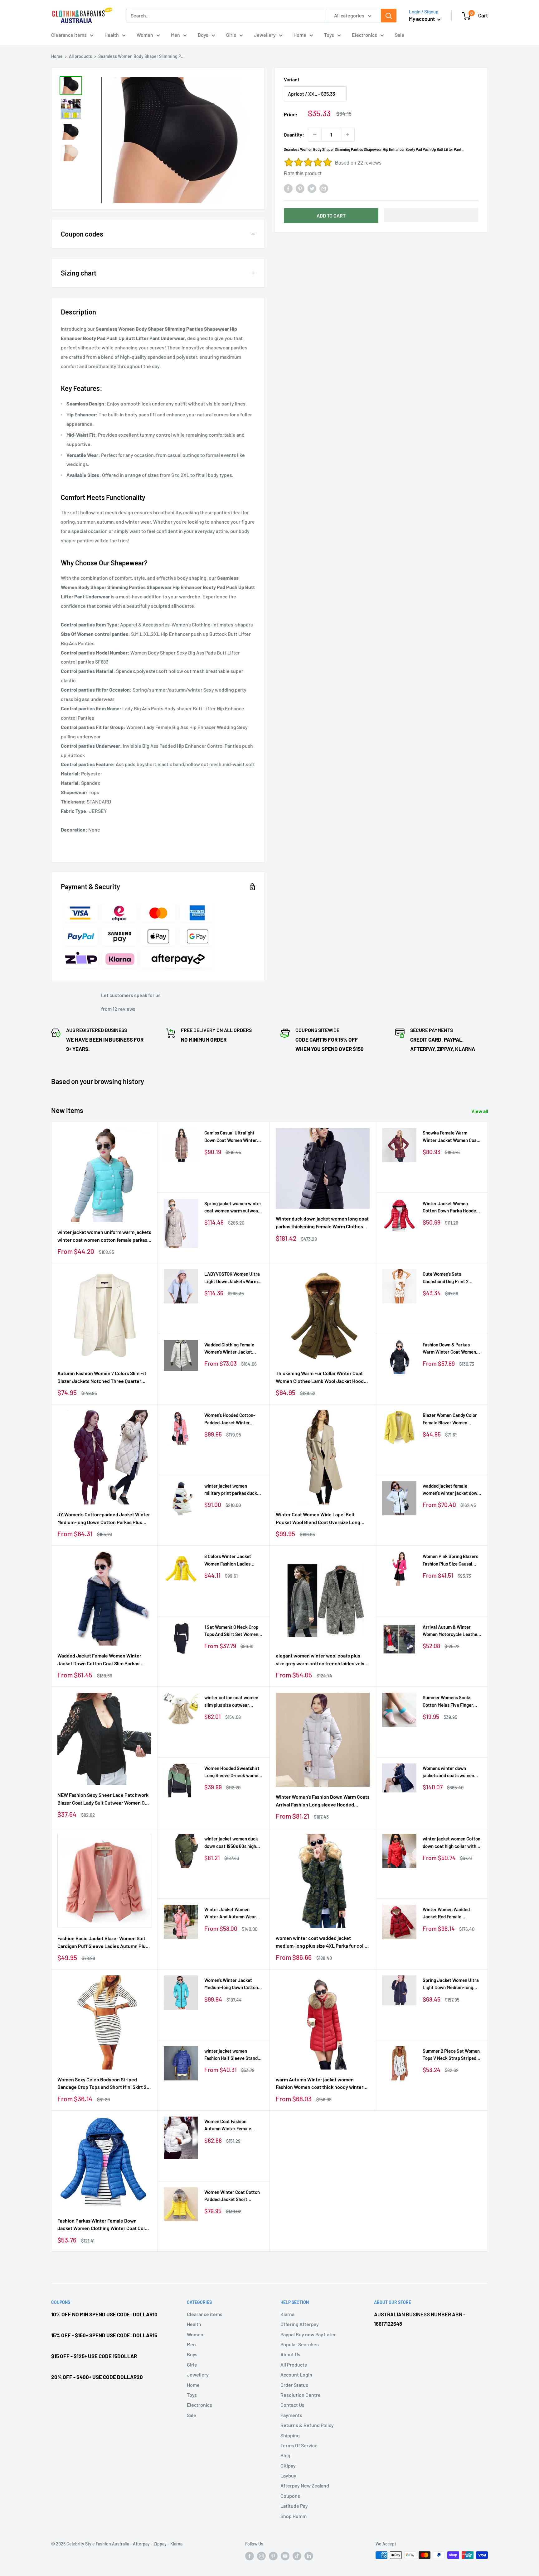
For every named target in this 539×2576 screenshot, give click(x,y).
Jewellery (265, 35)
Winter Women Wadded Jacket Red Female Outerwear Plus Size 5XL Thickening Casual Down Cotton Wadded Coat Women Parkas (452, 1914)
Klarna (287, 2314)
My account (422, 19)
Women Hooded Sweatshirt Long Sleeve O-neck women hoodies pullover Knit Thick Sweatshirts (233, 1772)
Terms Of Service (299, 2445)
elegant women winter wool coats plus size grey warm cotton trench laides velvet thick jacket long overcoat (322, 1660)
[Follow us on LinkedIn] (309, 2556)
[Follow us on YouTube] (285, 2556)
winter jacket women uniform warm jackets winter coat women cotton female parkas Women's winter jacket (104, 1236)
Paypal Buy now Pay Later (308, 2334)
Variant (292, 79)
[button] (431, 215)
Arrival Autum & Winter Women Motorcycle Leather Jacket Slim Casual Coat (451, 1631)
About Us (290, 2354)
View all (480, 1111)
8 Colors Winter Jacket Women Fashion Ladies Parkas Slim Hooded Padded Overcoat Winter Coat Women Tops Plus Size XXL (233, 1560)
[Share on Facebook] (288, 188)
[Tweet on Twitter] (312, 188)
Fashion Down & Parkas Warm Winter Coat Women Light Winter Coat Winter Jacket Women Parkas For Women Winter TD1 (449, 1349)
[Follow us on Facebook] (250, 2556)
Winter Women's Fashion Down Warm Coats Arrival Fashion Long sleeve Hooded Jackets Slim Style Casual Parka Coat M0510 (323, 1801)
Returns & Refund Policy (307, 2425)
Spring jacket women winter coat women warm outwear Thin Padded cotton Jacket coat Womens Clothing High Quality (233, 1208)
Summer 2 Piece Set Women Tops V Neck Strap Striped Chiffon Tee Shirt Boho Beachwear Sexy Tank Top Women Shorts (451, 2055)
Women (145, 35)
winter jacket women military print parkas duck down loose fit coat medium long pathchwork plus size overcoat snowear (232, 1490)
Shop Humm (294, 2516)
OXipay (288, 2466)
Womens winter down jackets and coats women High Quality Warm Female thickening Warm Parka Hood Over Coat (449, 1772)
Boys (203, 35)
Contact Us (292, 2405)
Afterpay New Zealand (305, 2485)
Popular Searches (300, 2344)
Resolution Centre (301, 2395)
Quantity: (294, 134)
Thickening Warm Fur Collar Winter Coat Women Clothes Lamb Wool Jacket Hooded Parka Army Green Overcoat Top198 (323, 1378)
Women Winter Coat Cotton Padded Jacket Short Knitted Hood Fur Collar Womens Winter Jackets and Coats (233, 2196)
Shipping (290, 2435)
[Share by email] (324, 188)
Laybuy (288, 2475)
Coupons (290, 2496)
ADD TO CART (331, 216)
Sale (400, 35)
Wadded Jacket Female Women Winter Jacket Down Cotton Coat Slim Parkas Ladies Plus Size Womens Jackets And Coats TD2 (99, 1660)
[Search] (389, 16)
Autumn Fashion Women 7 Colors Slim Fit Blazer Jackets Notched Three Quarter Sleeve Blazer (102, 1378)
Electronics (364, 35)
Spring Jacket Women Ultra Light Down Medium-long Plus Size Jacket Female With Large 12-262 (451, 1984)
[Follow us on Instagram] (261, 2556)
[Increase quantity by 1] (348, 135)
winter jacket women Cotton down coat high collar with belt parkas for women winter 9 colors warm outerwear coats (452, 1843)
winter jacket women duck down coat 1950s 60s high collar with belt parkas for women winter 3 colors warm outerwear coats (234, 1843)
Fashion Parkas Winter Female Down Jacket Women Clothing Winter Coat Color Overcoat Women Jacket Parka (103, 2225)
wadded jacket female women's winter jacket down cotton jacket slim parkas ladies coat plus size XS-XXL (452, 1490)
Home (300, 35)
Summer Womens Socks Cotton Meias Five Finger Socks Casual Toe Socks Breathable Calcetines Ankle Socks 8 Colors (452, 1702)
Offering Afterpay (300, 2324)
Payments (291, 2415)
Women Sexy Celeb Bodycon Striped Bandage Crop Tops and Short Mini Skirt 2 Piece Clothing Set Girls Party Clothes (102, 2084)
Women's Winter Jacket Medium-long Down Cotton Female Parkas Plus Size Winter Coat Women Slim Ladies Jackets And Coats (231, 1984)
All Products (294, 2365)
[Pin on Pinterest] (300, 188)
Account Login (296, 2375)
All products (80, 56)
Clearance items (69, 35)
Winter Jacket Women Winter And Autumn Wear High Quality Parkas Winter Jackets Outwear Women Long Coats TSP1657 (232, 1914)
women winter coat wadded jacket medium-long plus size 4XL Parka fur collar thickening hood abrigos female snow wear (323, 1942)
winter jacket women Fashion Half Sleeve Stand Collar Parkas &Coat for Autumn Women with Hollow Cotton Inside (233, 2055)
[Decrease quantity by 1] (315, 135)
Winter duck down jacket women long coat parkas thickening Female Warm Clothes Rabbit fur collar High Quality (322, 1223)
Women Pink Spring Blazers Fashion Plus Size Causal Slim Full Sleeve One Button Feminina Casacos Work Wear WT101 (451, 1560)
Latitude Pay (294, 2506)
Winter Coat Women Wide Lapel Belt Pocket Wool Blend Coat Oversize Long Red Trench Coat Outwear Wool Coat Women (318, 1519)
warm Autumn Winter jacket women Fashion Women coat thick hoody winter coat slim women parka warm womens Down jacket (320, 2084)
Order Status (294, 2385)
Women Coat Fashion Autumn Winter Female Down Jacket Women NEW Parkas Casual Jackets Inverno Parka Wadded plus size (232, 2125)
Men (175, 35)
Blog (285, 2455)
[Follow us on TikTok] (297, 2556)
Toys (329, 35)
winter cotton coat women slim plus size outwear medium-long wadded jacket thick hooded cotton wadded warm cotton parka (233, 1702)
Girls (231, 35)
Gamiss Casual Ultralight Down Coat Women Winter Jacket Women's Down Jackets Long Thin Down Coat (231, 1137)
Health (112, 35)
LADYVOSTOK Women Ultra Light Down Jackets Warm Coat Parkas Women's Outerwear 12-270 (232, 1278)
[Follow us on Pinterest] (273, 2556)
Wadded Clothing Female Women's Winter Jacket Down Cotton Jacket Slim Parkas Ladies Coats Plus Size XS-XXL (230, 1349)
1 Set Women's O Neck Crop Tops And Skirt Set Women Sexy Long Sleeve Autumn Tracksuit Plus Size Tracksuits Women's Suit (231, 1631)
